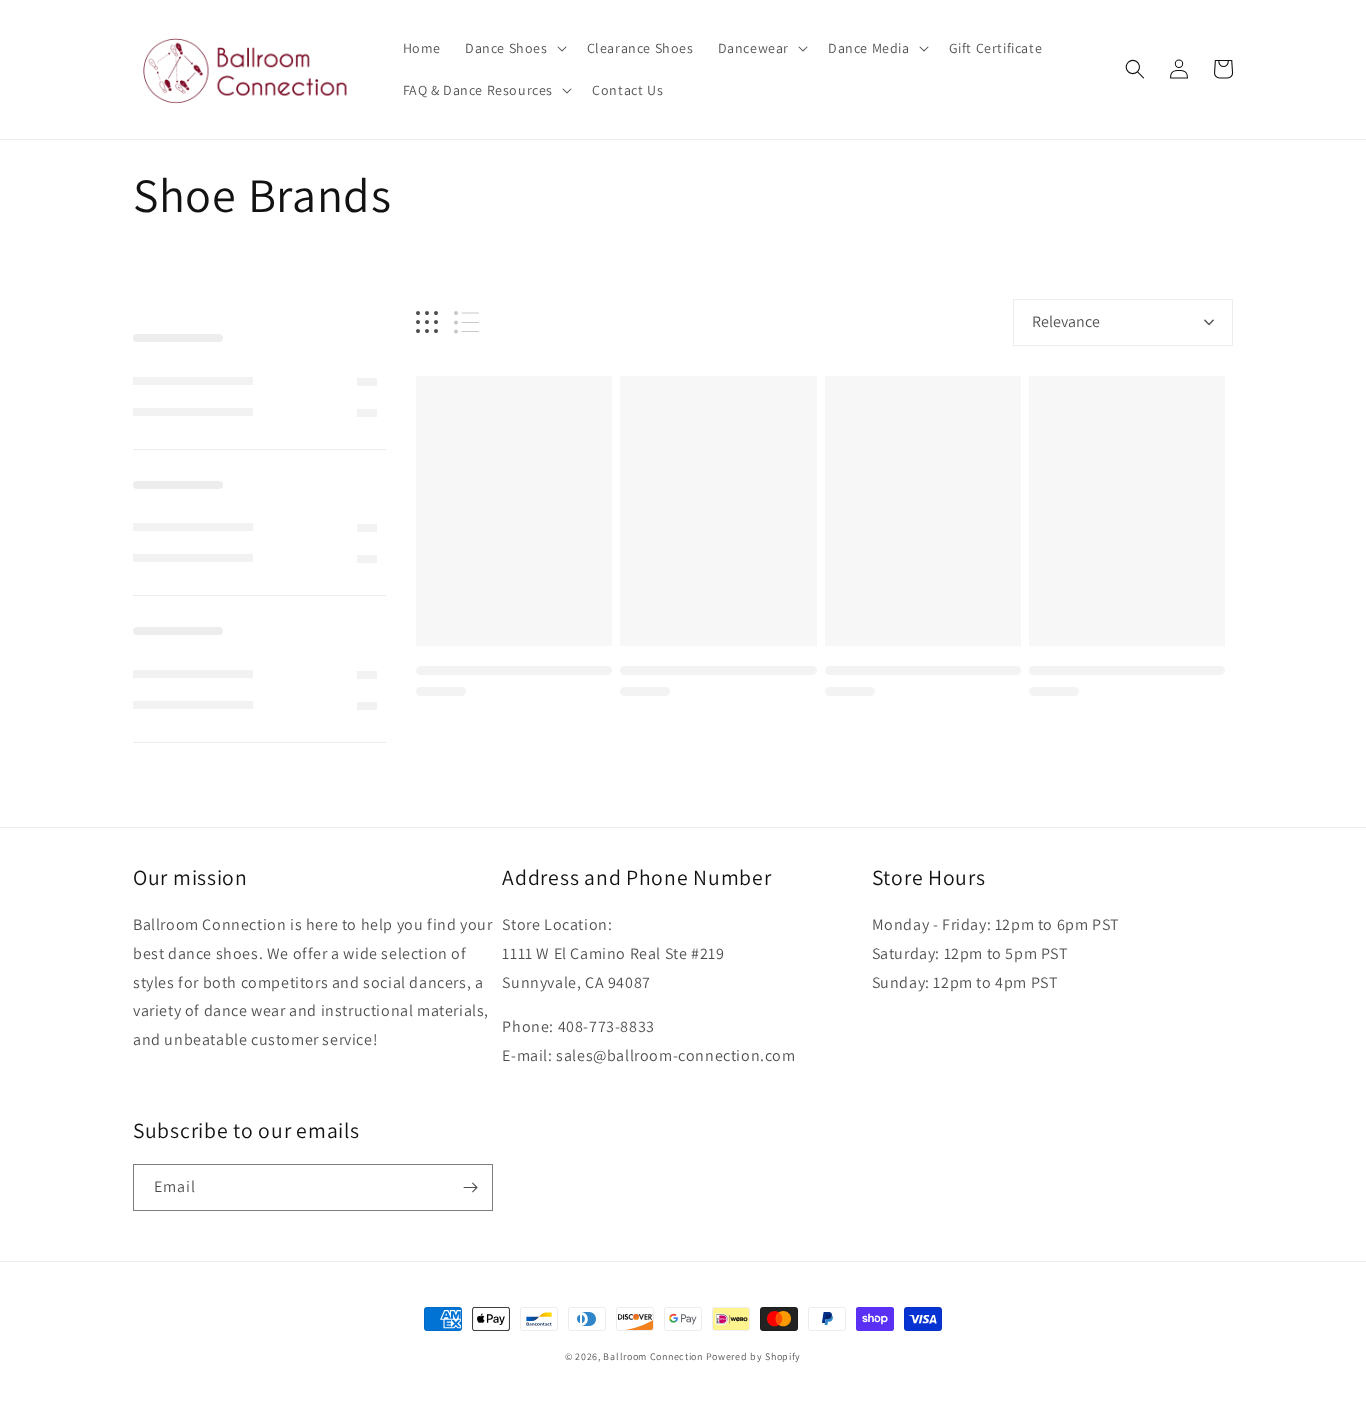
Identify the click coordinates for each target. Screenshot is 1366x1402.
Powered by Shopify (754, 1356)
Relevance (1066, 321)
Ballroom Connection (652, 1356)
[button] (514, 48)
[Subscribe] (470, 1187)
